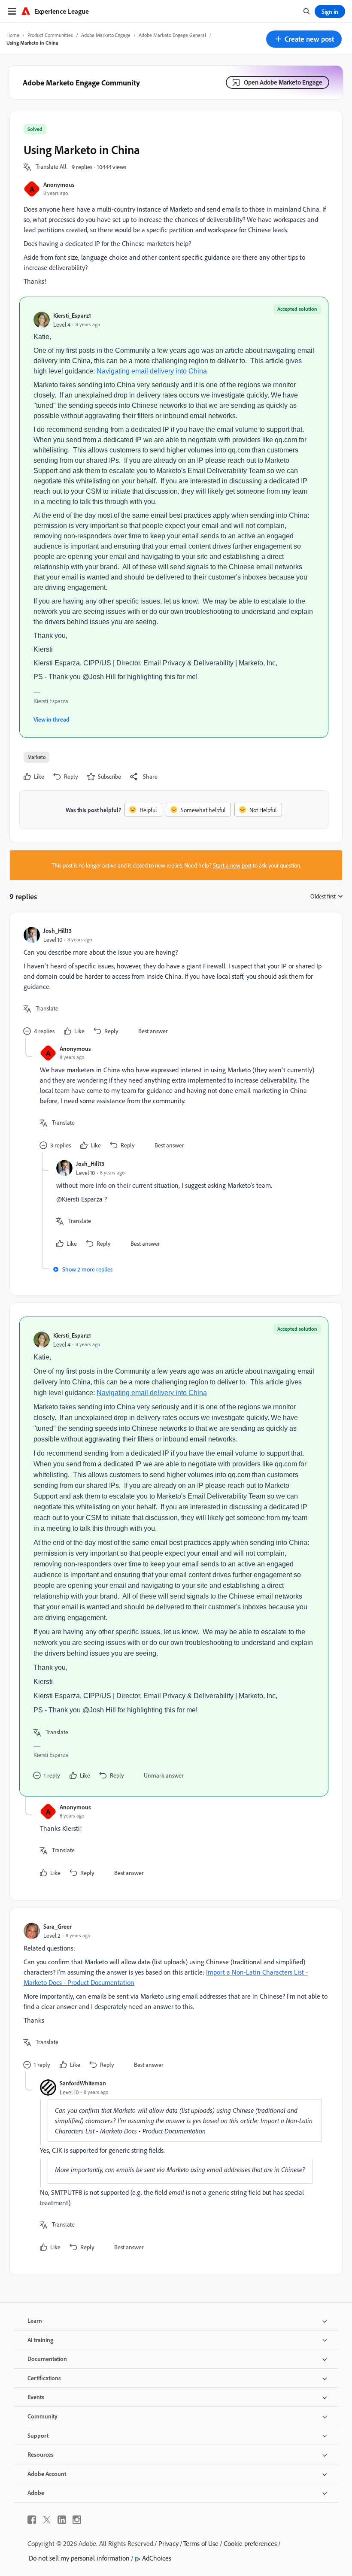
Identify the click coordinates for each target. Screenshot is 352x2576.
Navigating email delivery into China (152, 371)
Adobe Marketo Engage (106, 35)
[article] (174, 982)
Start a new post (232, 865)
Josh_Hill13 (58, 930)
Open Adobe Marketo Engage (283, 82)
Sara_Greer (58, 1926)
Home (13, 35)
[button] (304, 39)
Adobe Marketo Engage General (172, 35)
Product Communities (50, 35)
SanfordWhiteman (83, 2083)
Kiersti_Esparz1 (72, 315)
